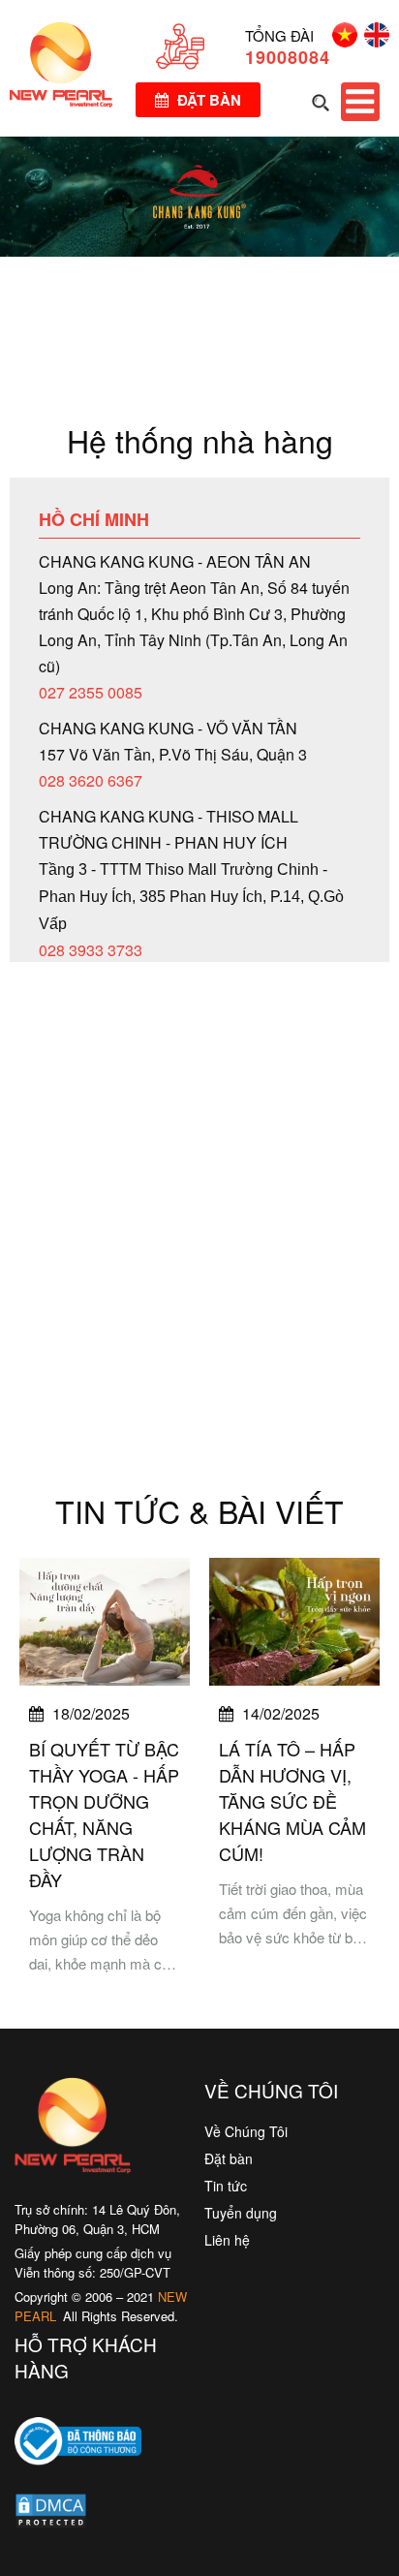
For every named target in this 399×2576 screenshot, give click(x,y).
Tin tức (226, 2186)
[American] (373, 41)
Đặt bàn (207, 100)
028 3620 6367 (91, 780)
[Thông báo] (78, 2479)
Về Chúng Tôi (246, 2131)
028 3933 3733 (91, 950)
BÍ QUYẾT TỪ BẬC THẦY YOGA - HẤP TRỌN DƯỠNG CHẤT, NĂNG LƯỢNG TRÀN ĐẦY (104, 1814)
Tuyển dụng (241, 2213)
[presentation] (39, 1770)
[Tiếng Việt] (341, 41)
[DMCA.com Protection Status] (51, 2515)
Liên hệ (227, 2240)
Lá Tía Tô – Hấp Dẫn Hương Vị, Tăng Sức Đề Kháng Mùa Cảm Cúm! (292, 1801)
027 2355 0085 (91, 692)
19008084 (288, 57)
